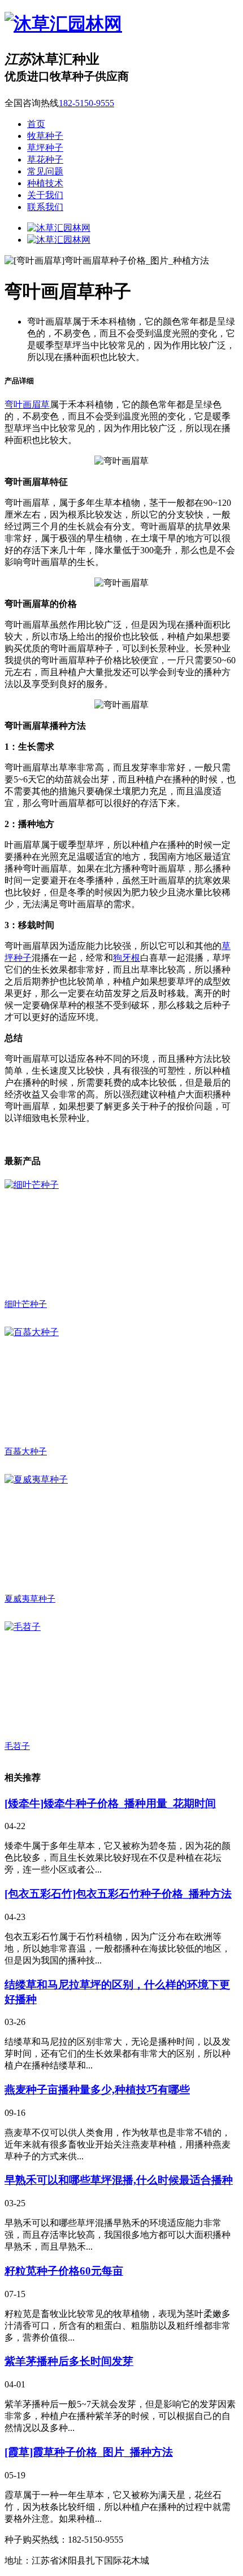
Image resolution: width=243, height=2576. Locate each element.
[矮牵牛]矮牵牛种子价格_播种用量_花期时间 (110, 1803)
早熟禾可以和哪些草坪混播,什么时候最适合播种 (119, 2180)
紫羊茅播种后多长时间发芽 (69, 2361)
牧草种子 (45, 136)
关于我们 (45, 195)
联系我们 (45, 207)
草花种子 (45, 159)
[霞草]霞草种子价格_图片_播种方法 (89, 2452)
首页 (36, 124)
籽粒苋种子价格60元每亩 (64, 2271)
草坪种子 (45, 148)
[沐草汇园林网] (63, 24)
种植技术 (45, 183)
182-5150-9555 (86, 103)
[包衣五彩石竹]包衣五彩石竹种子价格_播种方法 (118, 1894)
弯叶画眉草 (27, 404)
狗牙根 (127, 958)
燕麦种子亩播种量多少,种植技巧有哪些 (97, 2090)
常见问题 (45, 171)
